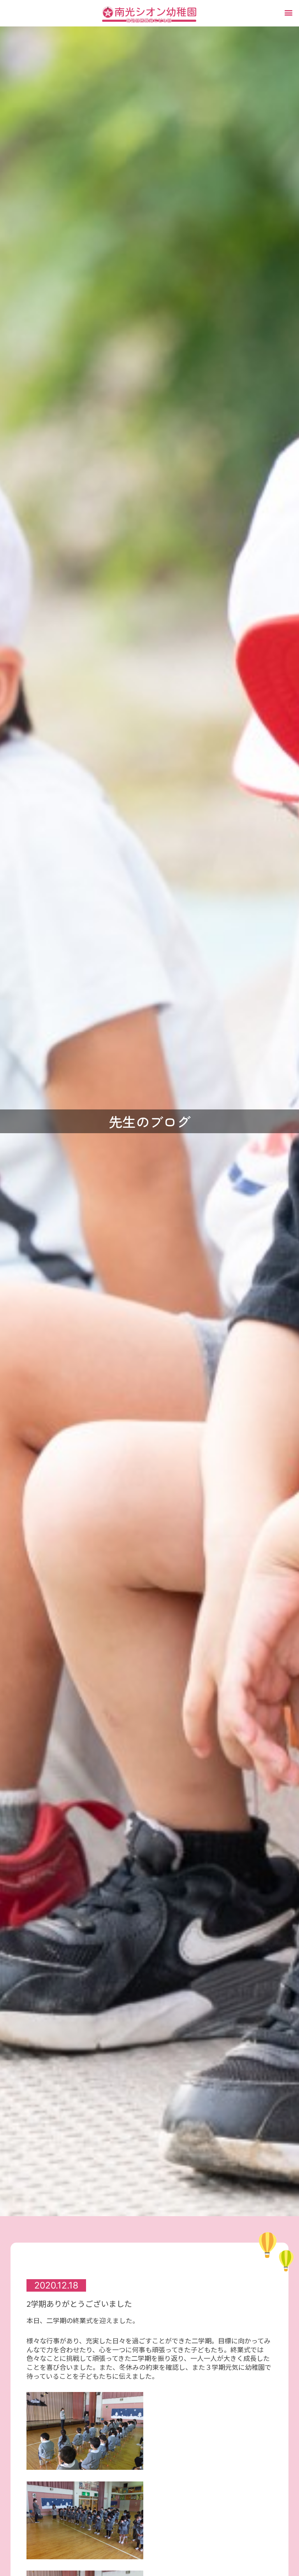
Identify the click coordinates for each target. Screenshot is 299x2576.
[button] (289, 12)
